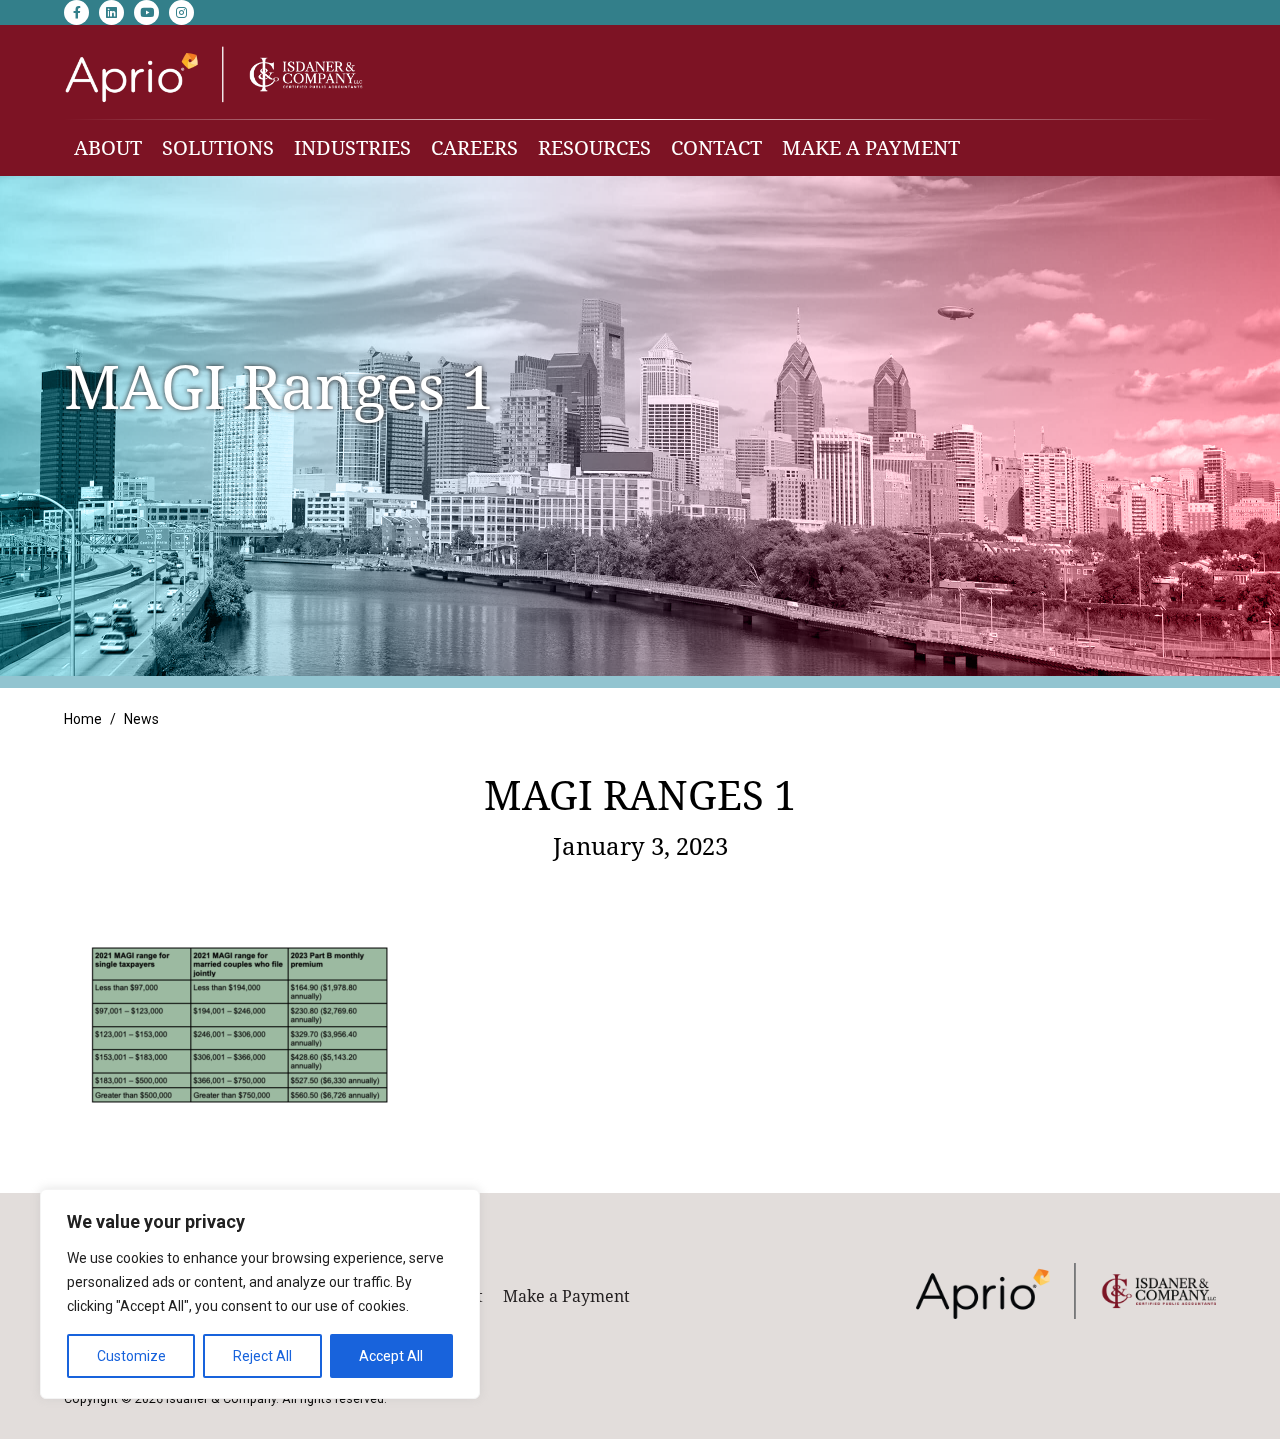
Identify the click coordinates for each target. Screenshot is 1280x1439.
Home (83, 719)
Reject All (262, 1356)
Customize (131, 1356)
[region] (260, 1294)
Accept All (391, 1356)
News (141, 719)
